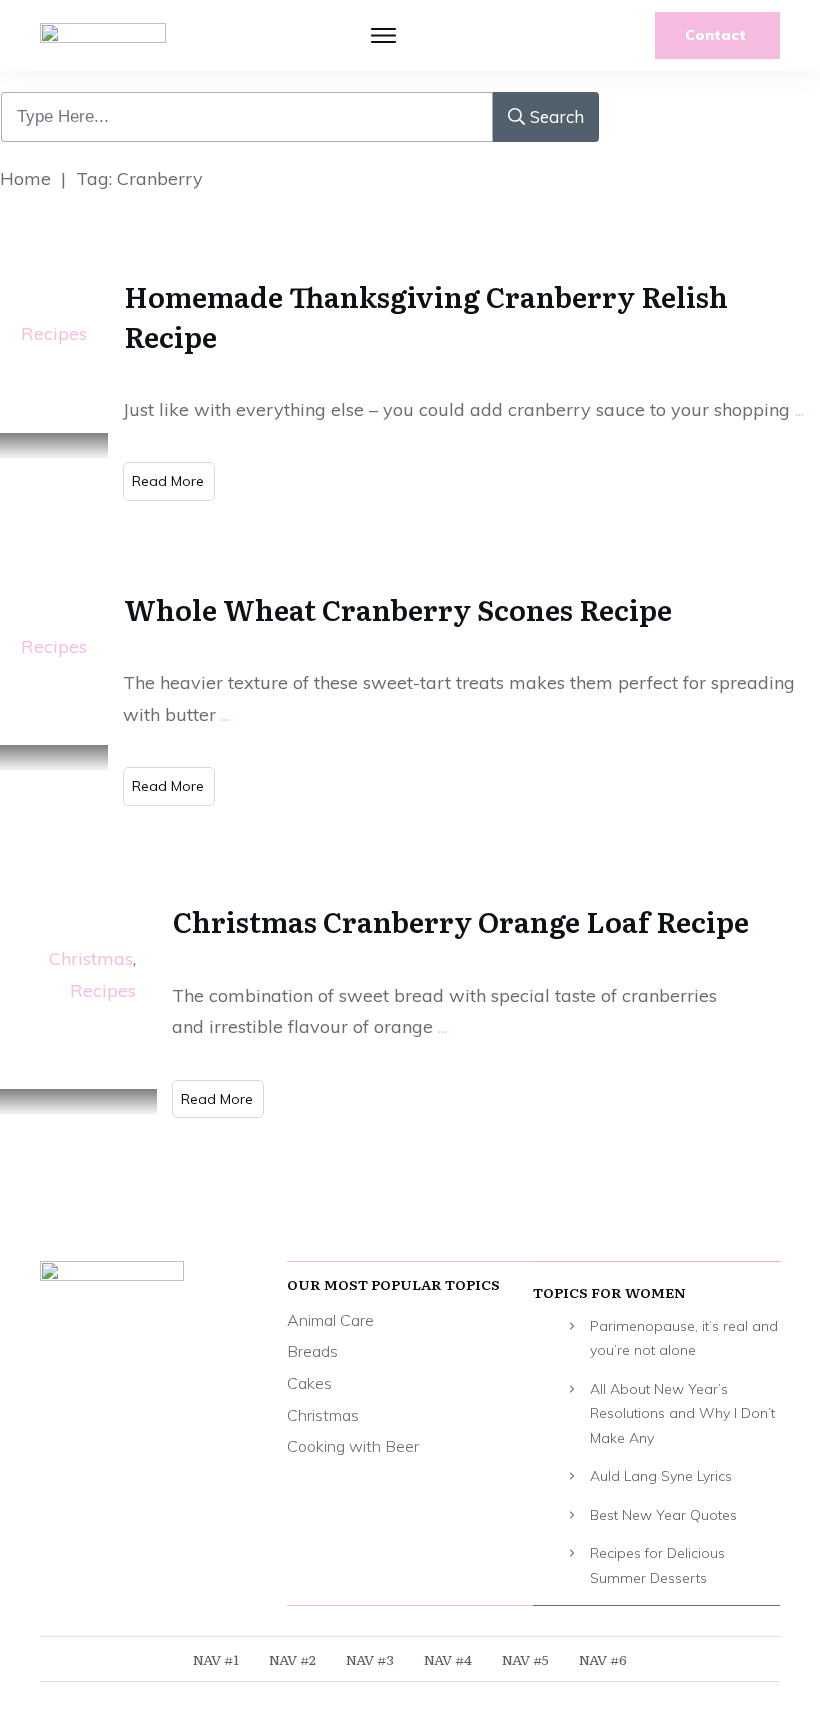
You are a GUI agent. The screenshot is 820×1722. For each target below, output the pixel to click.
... (799, 409)
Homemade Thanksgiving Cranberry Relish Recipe (426, 315)
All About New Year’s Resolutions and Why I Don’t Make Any (682, 1413)
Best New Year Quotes (663, 1515)
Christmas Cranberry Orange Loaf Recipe (461, 921)
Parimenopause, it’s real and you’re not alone (684, 1338)
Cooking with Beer (353, 1446)
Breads (312, 1351)
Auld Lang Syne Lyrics (661, 1476)
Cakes (309, 1383)
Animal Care (330, 1320)
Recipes (54, 333)
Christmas (91, 958)
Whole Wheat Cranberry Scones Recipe (398, 609)
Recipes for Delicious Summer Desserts (657, 1565)
